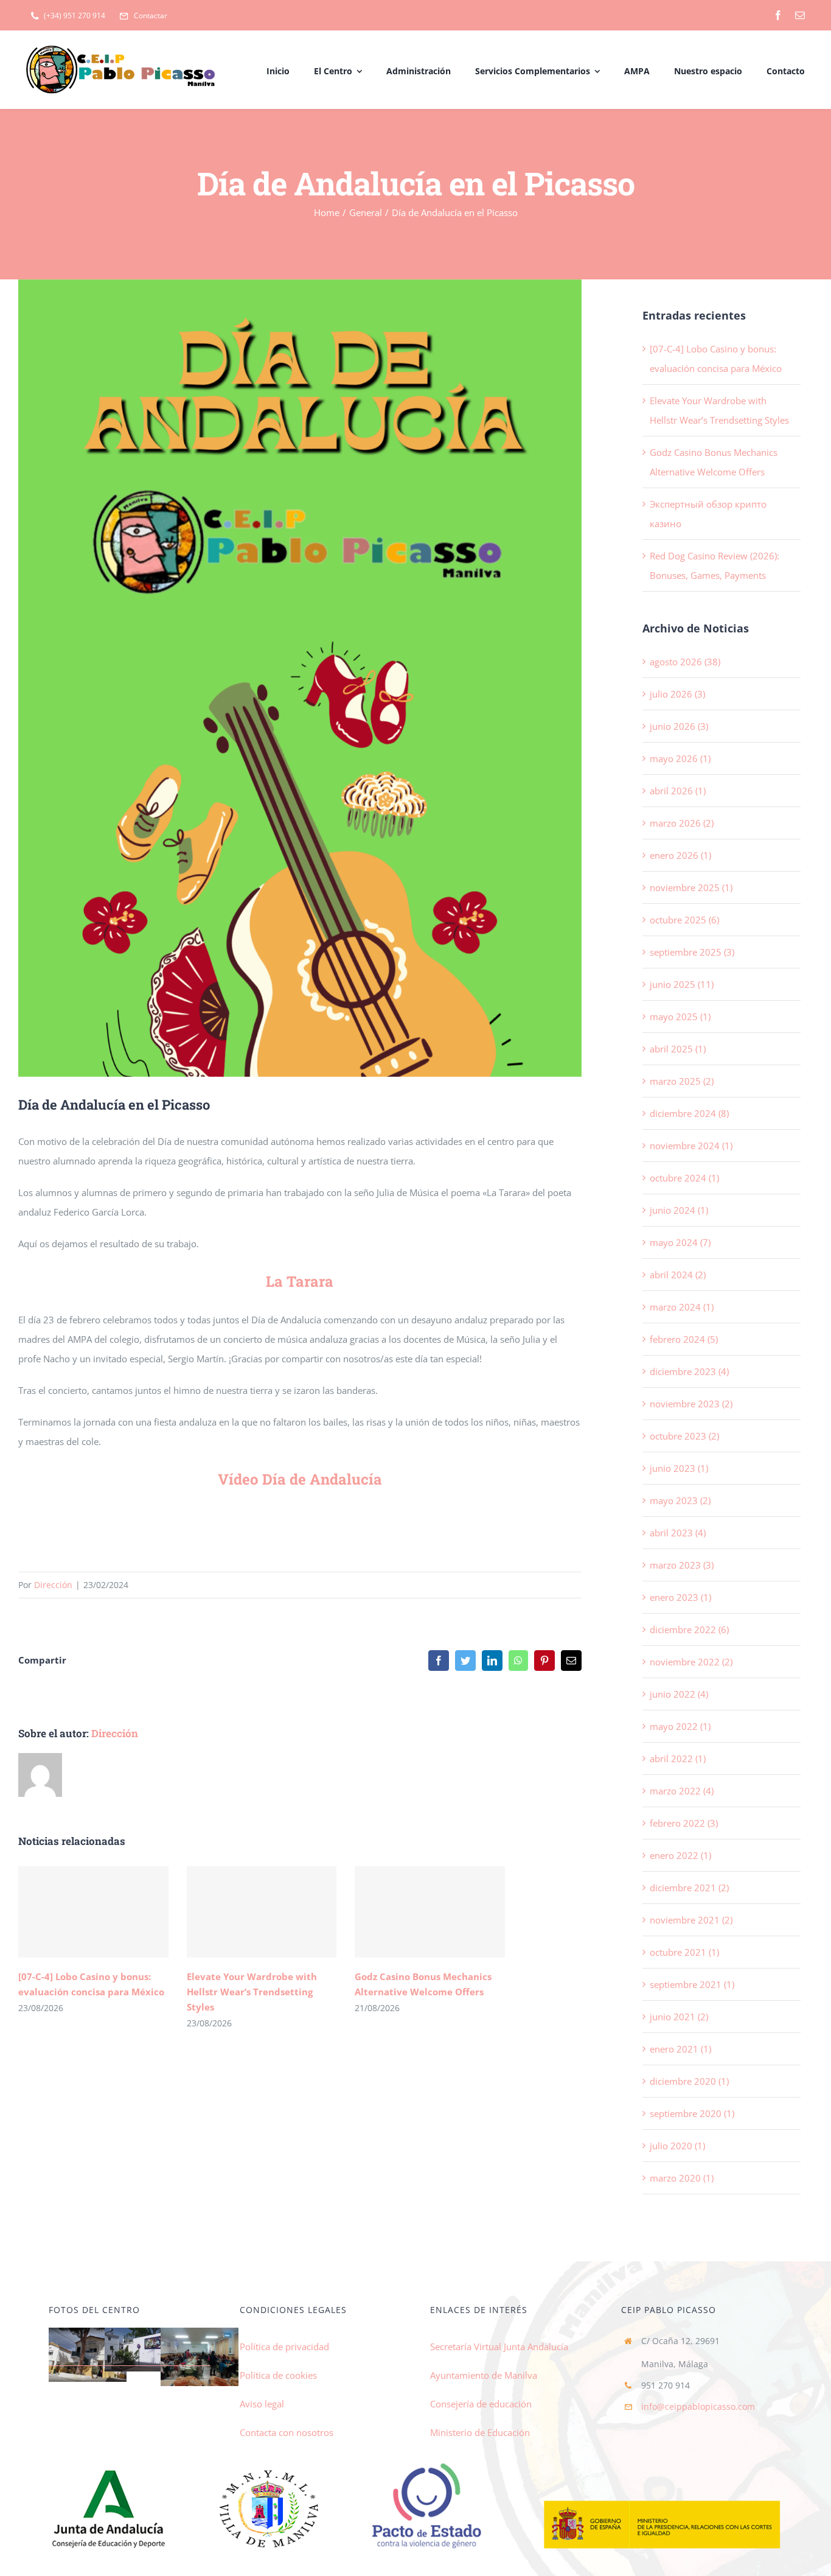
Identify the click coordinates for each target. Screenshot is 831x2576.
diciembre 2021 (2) (689, 1888)
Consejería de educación (481, 2404)
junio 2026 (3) (679, 726)
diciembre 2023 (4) (689, 1371)
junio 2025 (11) (682, 984)
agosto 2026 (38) (685, 662)
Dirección (53, 1585)
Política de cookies (278, 2375)
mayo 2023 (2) (680, 1500)
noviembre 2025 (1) (691, 887)
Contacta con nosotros (287, 2432)
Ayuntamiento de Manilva (484, 2375)
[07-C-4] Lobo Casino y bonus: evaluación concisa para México (93, 1912)
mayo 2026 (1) (680, 758)
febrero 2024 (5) (684, 1339)
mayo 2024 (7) (680, 1242)
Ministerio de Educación (480, 2432)
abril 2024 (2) (678, 1275)
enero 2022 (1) (680, 1855)
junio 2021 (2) (679, 2017)
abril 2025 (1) (678, 1049)
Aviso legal (262, 2404)
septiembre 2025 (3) (692, 952)
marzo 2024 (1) (682, 1307)
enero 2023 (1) (680, 1597)
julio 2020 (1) (677, 2146)
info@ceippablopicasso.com (698, 2406)
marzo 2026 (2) (682, 823)
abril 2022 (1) (678, 1759)
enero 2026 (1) (680, 855)
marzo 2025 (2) (682, 1081)
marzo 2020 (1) (682, 2178)
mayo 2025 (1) (680, 1017)
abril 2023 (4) (678, 1533)
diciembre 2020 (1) (689, 2081)
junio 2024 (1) (679, 1210)
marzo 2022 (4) (682, 1791)
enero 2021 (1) (680, 2049)
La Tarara (300, 1281)
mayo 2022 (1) (680, 1726)
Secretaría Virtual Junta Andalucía (499, 2347)
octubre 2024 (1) (684, 1178)
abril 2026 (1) (678, 791)
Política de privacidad (284, 2347)
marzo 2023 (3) (682, 1565)
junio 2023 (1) (679, 1468)
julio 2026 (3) (677, 694)
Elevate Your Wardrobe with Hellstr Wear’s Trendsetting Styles (261, 1912)
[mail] (800, 15)
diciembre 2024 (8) (689, 1113)
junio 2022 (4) (679, 1694)
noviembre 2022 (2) (691, 1662)
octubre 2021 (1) (684, 1952)
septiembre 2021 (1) (692, 1984)
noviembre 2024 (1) (691, 1146)
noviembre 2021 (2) (691, 1920)
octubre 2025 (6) (684, 920)
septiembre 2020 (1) (692, 2113)
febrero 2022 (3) (684, 1823)
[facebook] (778, 15)
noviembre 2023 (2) (691, 1404)
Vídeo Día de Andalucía (300, 1479)
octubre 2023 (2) (684, 1436)
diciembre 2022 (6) (689, 1629)
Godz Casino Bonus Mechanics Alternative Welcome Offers (430, 1912)
